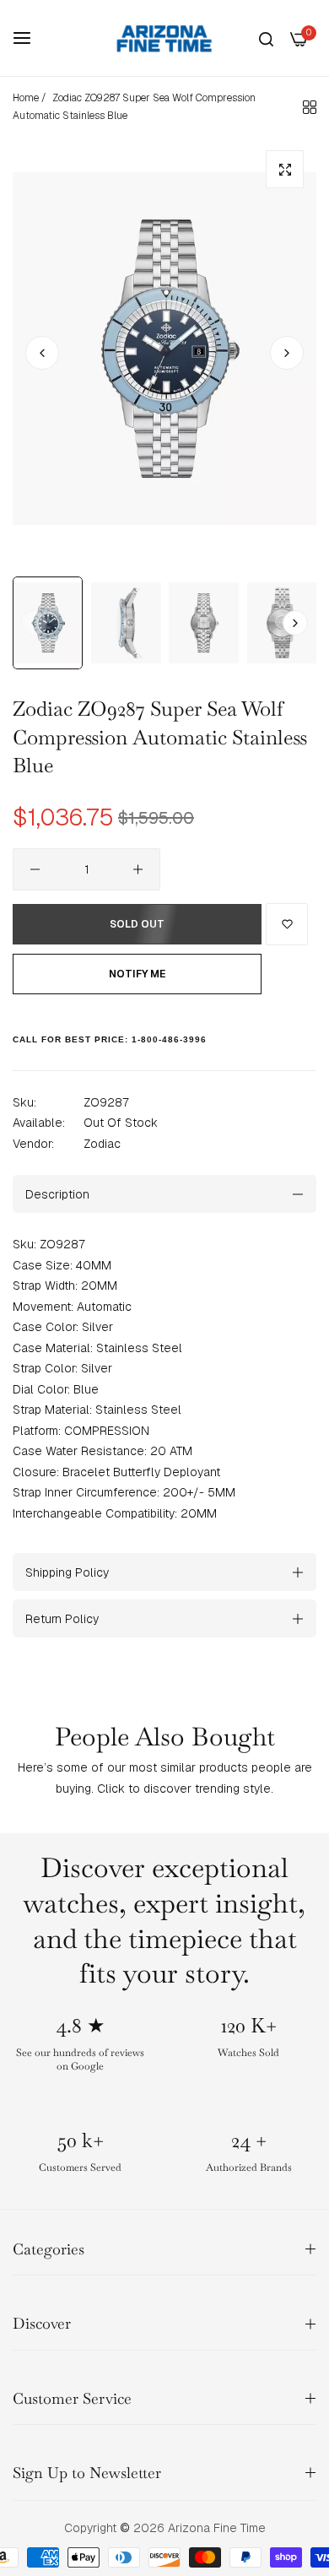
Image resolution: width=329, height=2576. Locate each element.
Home (26, 98)
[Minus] (35, 869)
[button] (287, 353)
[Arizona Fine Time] (164, 38)
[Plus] (138, 869)
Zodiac (102, 1144)
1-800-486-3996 (169, 1039)
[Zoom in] (285, 169)
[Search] (266, 38)
